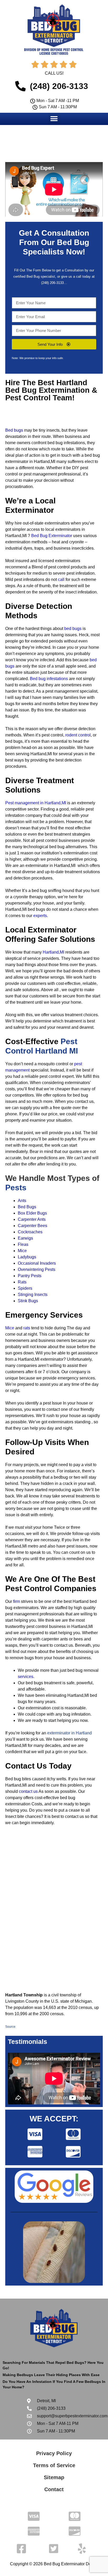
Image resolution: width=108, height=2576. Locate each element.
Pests (16, 1188)
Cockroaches (30, 1232)
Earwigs (25, 1238)
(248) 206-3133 (52, 283)
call (61, 579)
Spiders (25, 1288)
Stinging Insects (33, 1295)
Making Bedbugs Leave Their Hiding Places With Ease (51, 2375)
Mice (22, 1251)
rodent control (78, 735)
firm (17, 1601)
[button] (54, 119)
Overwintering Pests (37, 1269)
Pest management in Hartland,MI (36, 803)
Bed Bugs (27, 1207)
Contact (54, 2489)
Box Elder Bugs (32, 1213)
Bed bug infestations (48, 679)
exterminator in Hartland (69, 1733)
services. (26, 1677)
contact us (28, 1791)
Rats (22, 1282)
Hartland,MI (53, 952)
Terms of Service (54, 2465)
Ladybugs (27, 1257)
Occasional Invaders (37, 1263)
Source (10, 2027)
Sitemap (54, 2477)
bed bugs (73, 629)
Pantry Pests (30, 1276)
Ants (22, 1201)
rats (27, 1328)
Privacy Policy (54, 2453)
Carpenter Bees (33, 1226)
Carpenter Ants (32, 1219)
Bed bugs (14, 430)
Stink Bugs (28, 1301)
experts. (41, 916)
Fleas (23, 1244)
